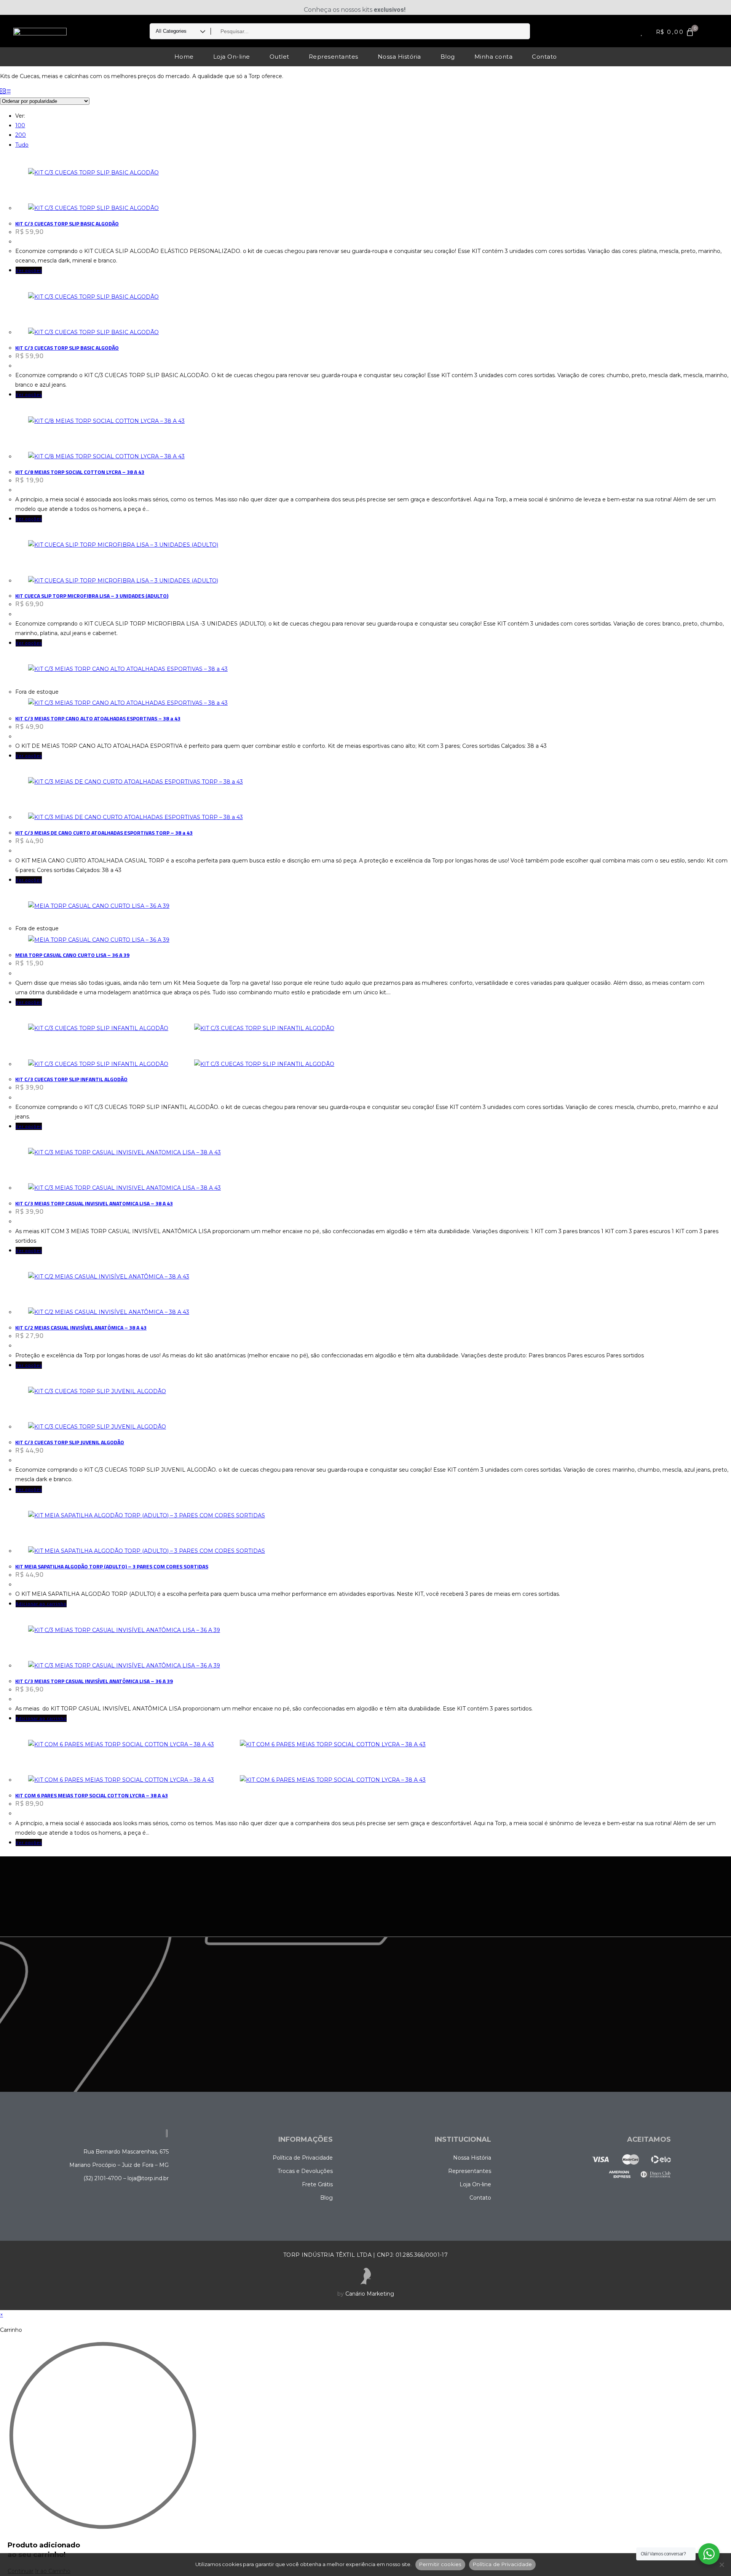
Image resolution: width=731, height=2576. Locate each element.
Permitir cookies (440, 2564)
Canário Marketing (370, 2294)
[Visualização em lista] (8, 91)
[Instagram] (27, 7)
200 (21, 135)
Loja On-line (232, 57)
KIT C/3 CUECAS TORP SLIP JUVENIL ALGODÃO (70, 1442)
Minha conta (494, 57)
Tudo (22, 145)
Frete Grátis (317, 2184)
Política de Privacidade (303, 2158)
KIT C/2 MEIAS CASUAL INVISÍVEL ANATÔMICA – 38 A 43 (81, 1327)
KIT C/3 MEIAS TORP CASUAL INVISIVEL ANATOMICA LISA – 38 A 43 (94, 1203)
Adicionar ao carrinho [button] (41, 1604)
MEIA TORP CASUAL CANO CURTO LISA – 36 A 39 (72, 955)
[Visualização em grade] (3, 91)
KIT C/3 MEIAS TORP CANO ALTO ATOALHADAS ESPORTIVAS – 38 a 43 (98, 718)
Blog (448, 57)
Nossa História (399, 57)
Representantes (334, 57)
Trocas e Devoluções (305, 2171)
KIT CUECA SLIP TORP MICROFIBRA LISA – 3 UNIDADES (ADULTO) (92, 596)
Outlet (279, 57)
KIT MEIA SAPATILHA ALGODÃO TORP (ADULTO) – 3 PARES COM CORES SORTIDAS (112, 1566)
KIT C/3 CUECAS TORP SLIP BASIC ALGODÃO (67, 223)
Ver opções (29, 270)
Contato (544, 57)
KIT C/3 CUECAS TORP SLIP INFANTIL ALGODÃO (71, 1079)
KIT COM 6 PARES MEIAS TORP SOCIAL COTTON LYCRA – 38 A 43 (92, 1795)
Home (184, 57)
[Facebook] (17, 7)
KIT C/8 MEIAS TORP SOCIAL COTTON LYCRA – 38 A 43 (80, 472)
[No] (721, 2565)
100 (20, 125)
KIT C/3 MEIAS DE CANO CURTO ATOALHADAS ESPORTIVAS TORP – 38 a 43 (104, 833)
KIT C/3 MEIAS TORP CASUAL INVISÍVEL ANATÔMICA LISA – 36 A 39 (94, 1681)
